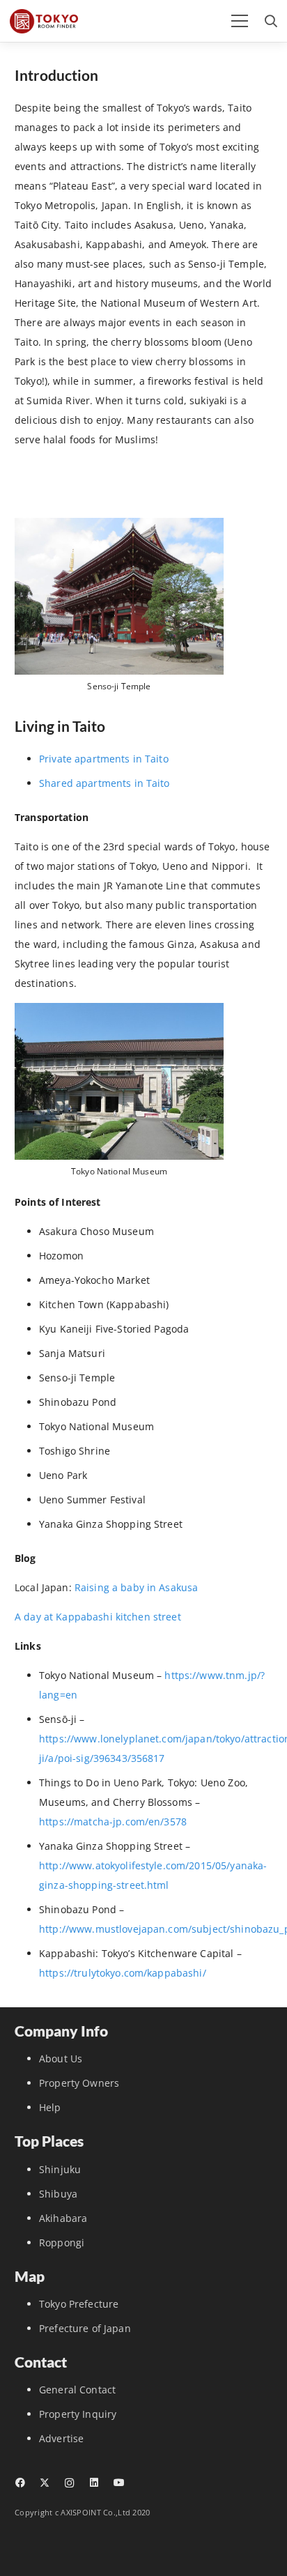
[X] (44, 2483)
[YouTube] (119, 2483)
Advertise (61, 2438)
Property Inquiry (78, 2414)
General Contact (77, 2390)
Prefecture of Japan (85, 2328)
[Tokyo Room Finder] (44, 21)
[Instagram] (69, 2483)
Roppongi (62, 2242)
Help (50, 2107)
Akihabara (63, 2218)
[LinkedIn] (94, 2483)
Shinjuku (60, 2169)
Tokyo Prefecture (79, 2304)
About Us (61, 2058)
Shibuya (58, 2194)
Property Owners (79, 2083)
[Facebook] (20, 2483)
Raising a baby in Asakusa (138, 1587)
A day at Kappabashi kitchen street (98, 1617)
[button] (240, 21)
